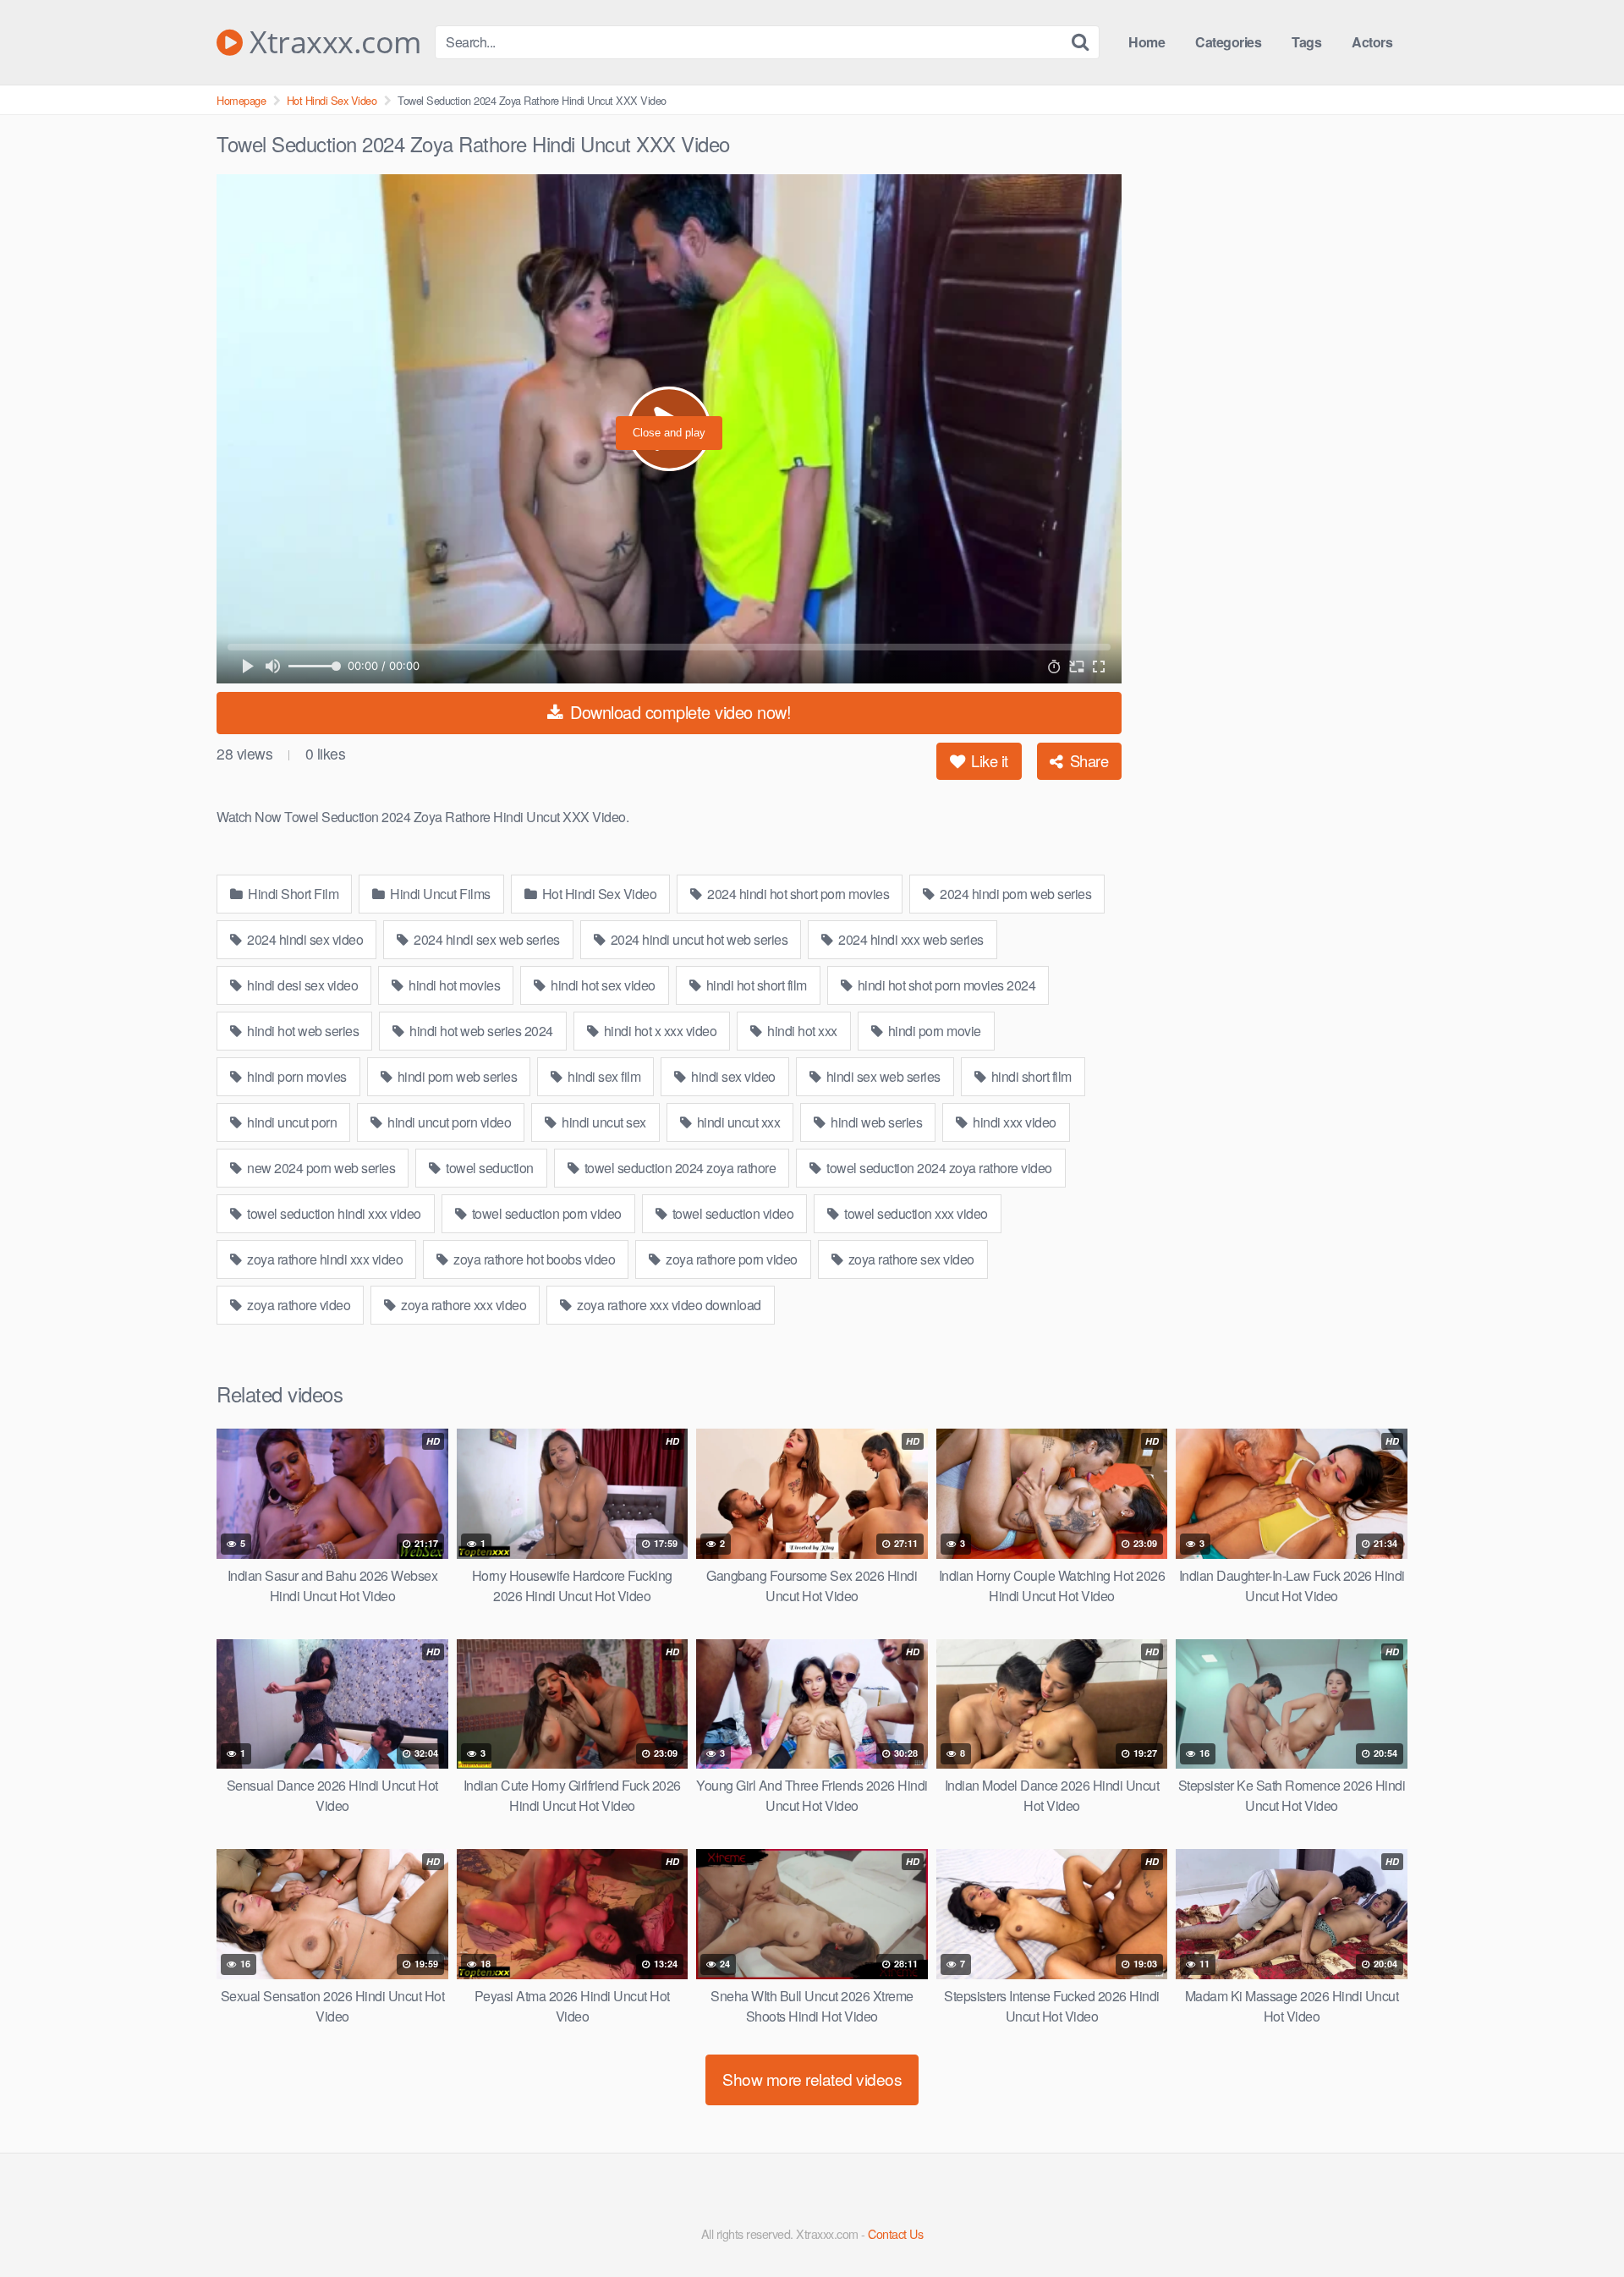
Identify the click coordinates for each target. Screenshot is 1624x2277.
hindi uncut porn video (448, 1122)
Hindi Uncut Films (439, 894)
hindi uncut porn (291, 1122)
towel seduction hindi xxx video (333, 1213)
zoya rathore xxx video (463, 1305)
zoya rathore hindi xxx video (324, 1259)
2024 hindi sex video (304, 939)
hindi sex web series (882, 1076)
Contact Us (895, 2233)
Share (1087, 760)
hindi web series (875, 1122)
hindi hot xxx (801, 1031)
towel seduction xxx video (915, 1213)
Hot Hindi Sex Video (332, 100)
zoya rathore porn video (730, 1259)
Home (1147, 42)
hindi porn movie (933, 1031)
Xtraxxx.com (332, 42)
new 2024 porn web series (320, 1168)
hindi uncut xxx (737, 1122)
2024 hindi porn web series (1015, 894)
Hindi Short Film (292, 894)
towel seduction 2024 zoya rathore (678, 1168)
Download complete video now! (679, 712)
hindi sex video (732, 1076)
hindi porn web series (455, 1076)
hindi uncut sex (603, 1122)
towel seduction (488, 1168)
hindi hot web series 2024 (480, 1031)
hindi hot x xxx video (658, 1031)
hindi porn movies (296, 1076)
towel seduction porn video (545, 1213)
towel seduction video (731, 1213)
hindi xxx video (1013, 1122)
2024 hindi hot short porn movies (797, 894)
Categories (1228, 42)
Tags (1306, 42)
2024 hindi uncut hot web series (697, 939)
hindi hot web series (302, 1031)
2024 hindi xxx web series (910, 939)
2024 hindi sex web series (486, 939)
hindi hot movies (453, 985)
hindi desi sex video (302, 985)
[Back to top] (1577, 2223)
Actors (1372, 42)
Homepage (241, 100)
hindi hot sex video (602, 985)
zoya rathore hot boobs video (533, 1259)
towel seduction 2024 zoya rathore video (938, 1168)
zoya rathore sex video (910, 1259)
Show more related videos (812, 2079)
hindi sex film (603, 1076)
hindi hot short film (755, 985)
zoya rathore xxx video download (668, 1305)
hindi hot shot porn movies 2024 (945, 985)
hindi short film (1030, 1076)
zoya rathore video (298, 1305)
